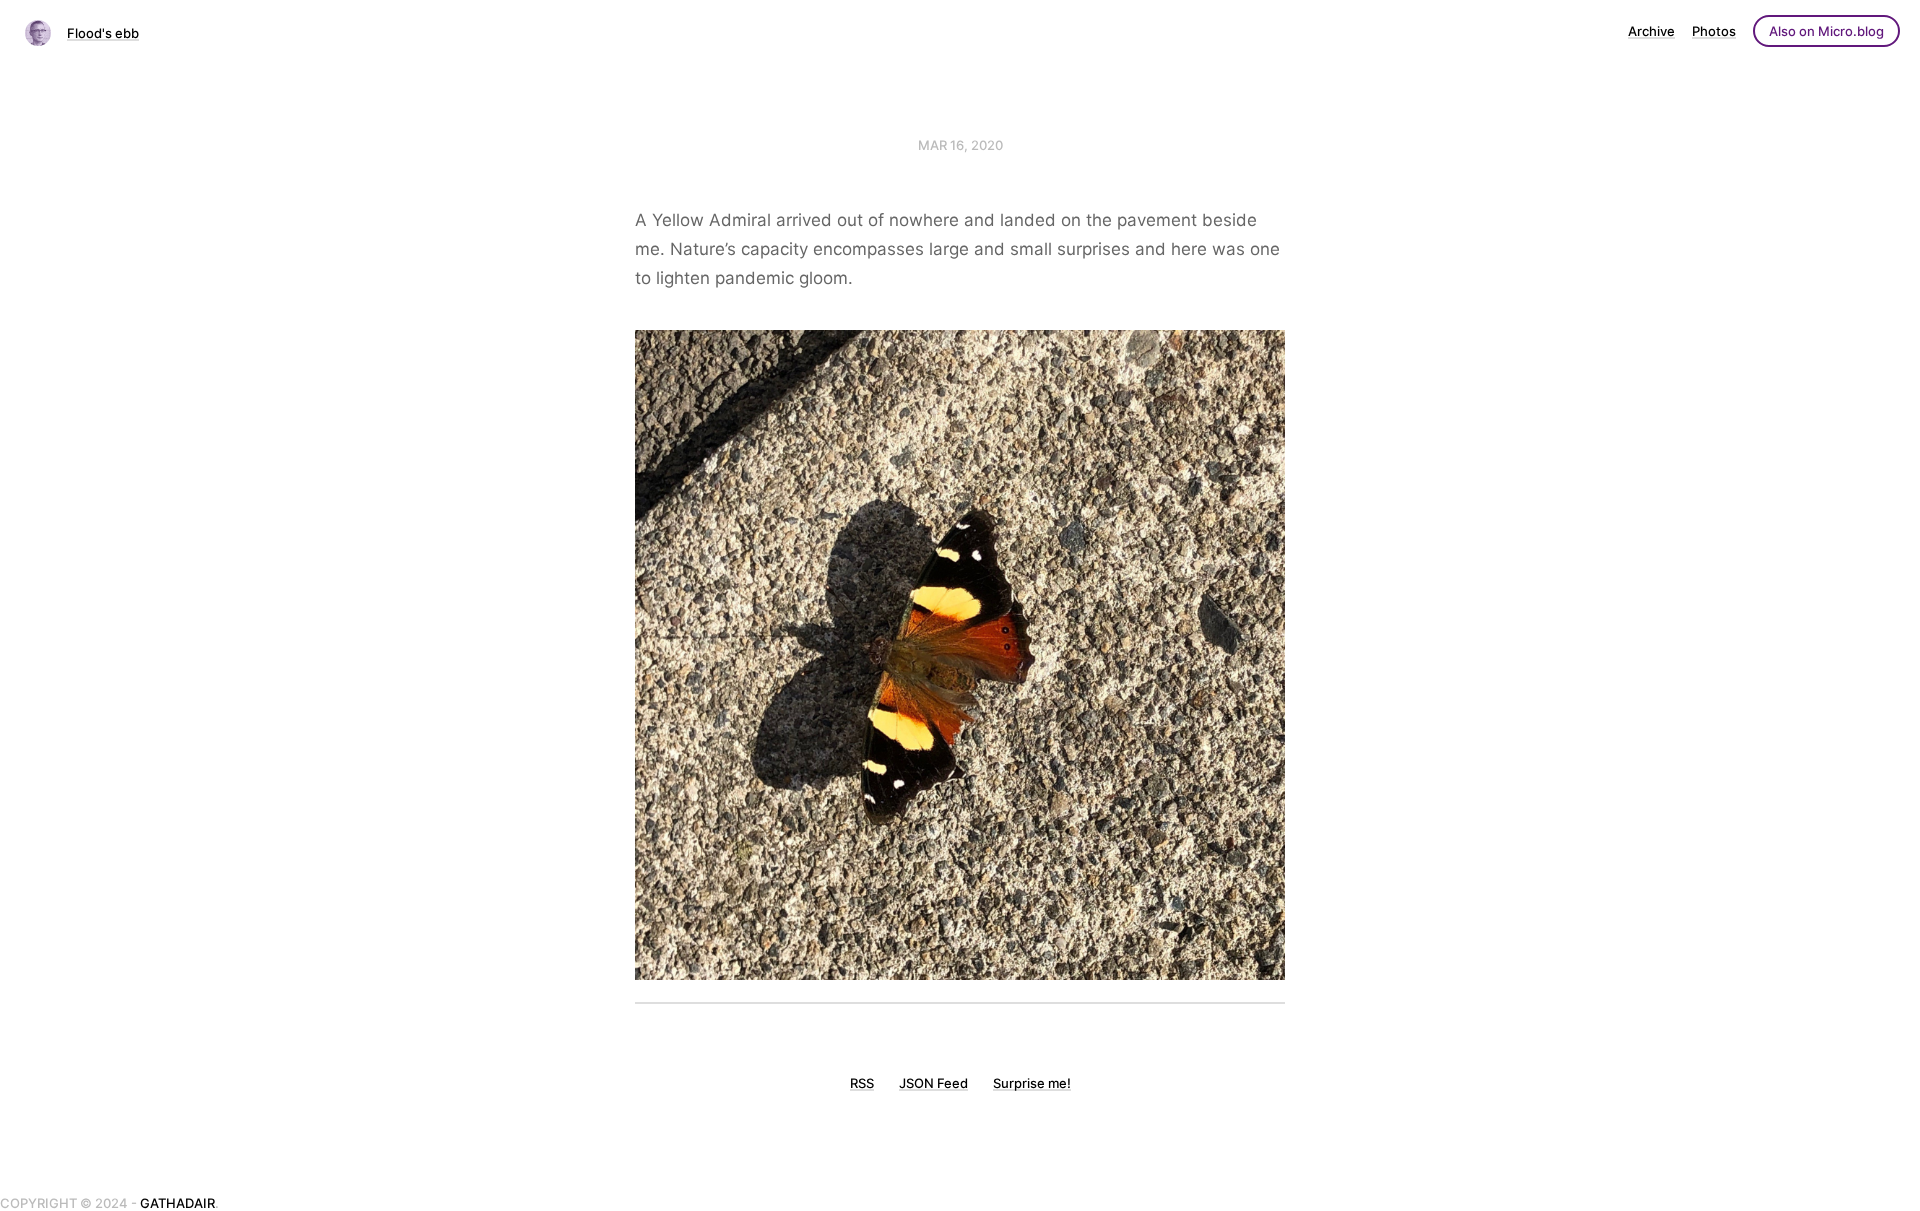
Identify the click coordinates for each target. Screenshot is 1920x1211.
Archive (1651, 31)
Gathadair (177, 1203)
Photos (1714, 31)
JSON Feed (933, 1083)
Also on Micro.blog (1826, 31)
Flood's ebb (103, 33)
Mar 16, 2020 (960, 145)
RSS (862, 1083)
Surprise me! (1032, 1083)
